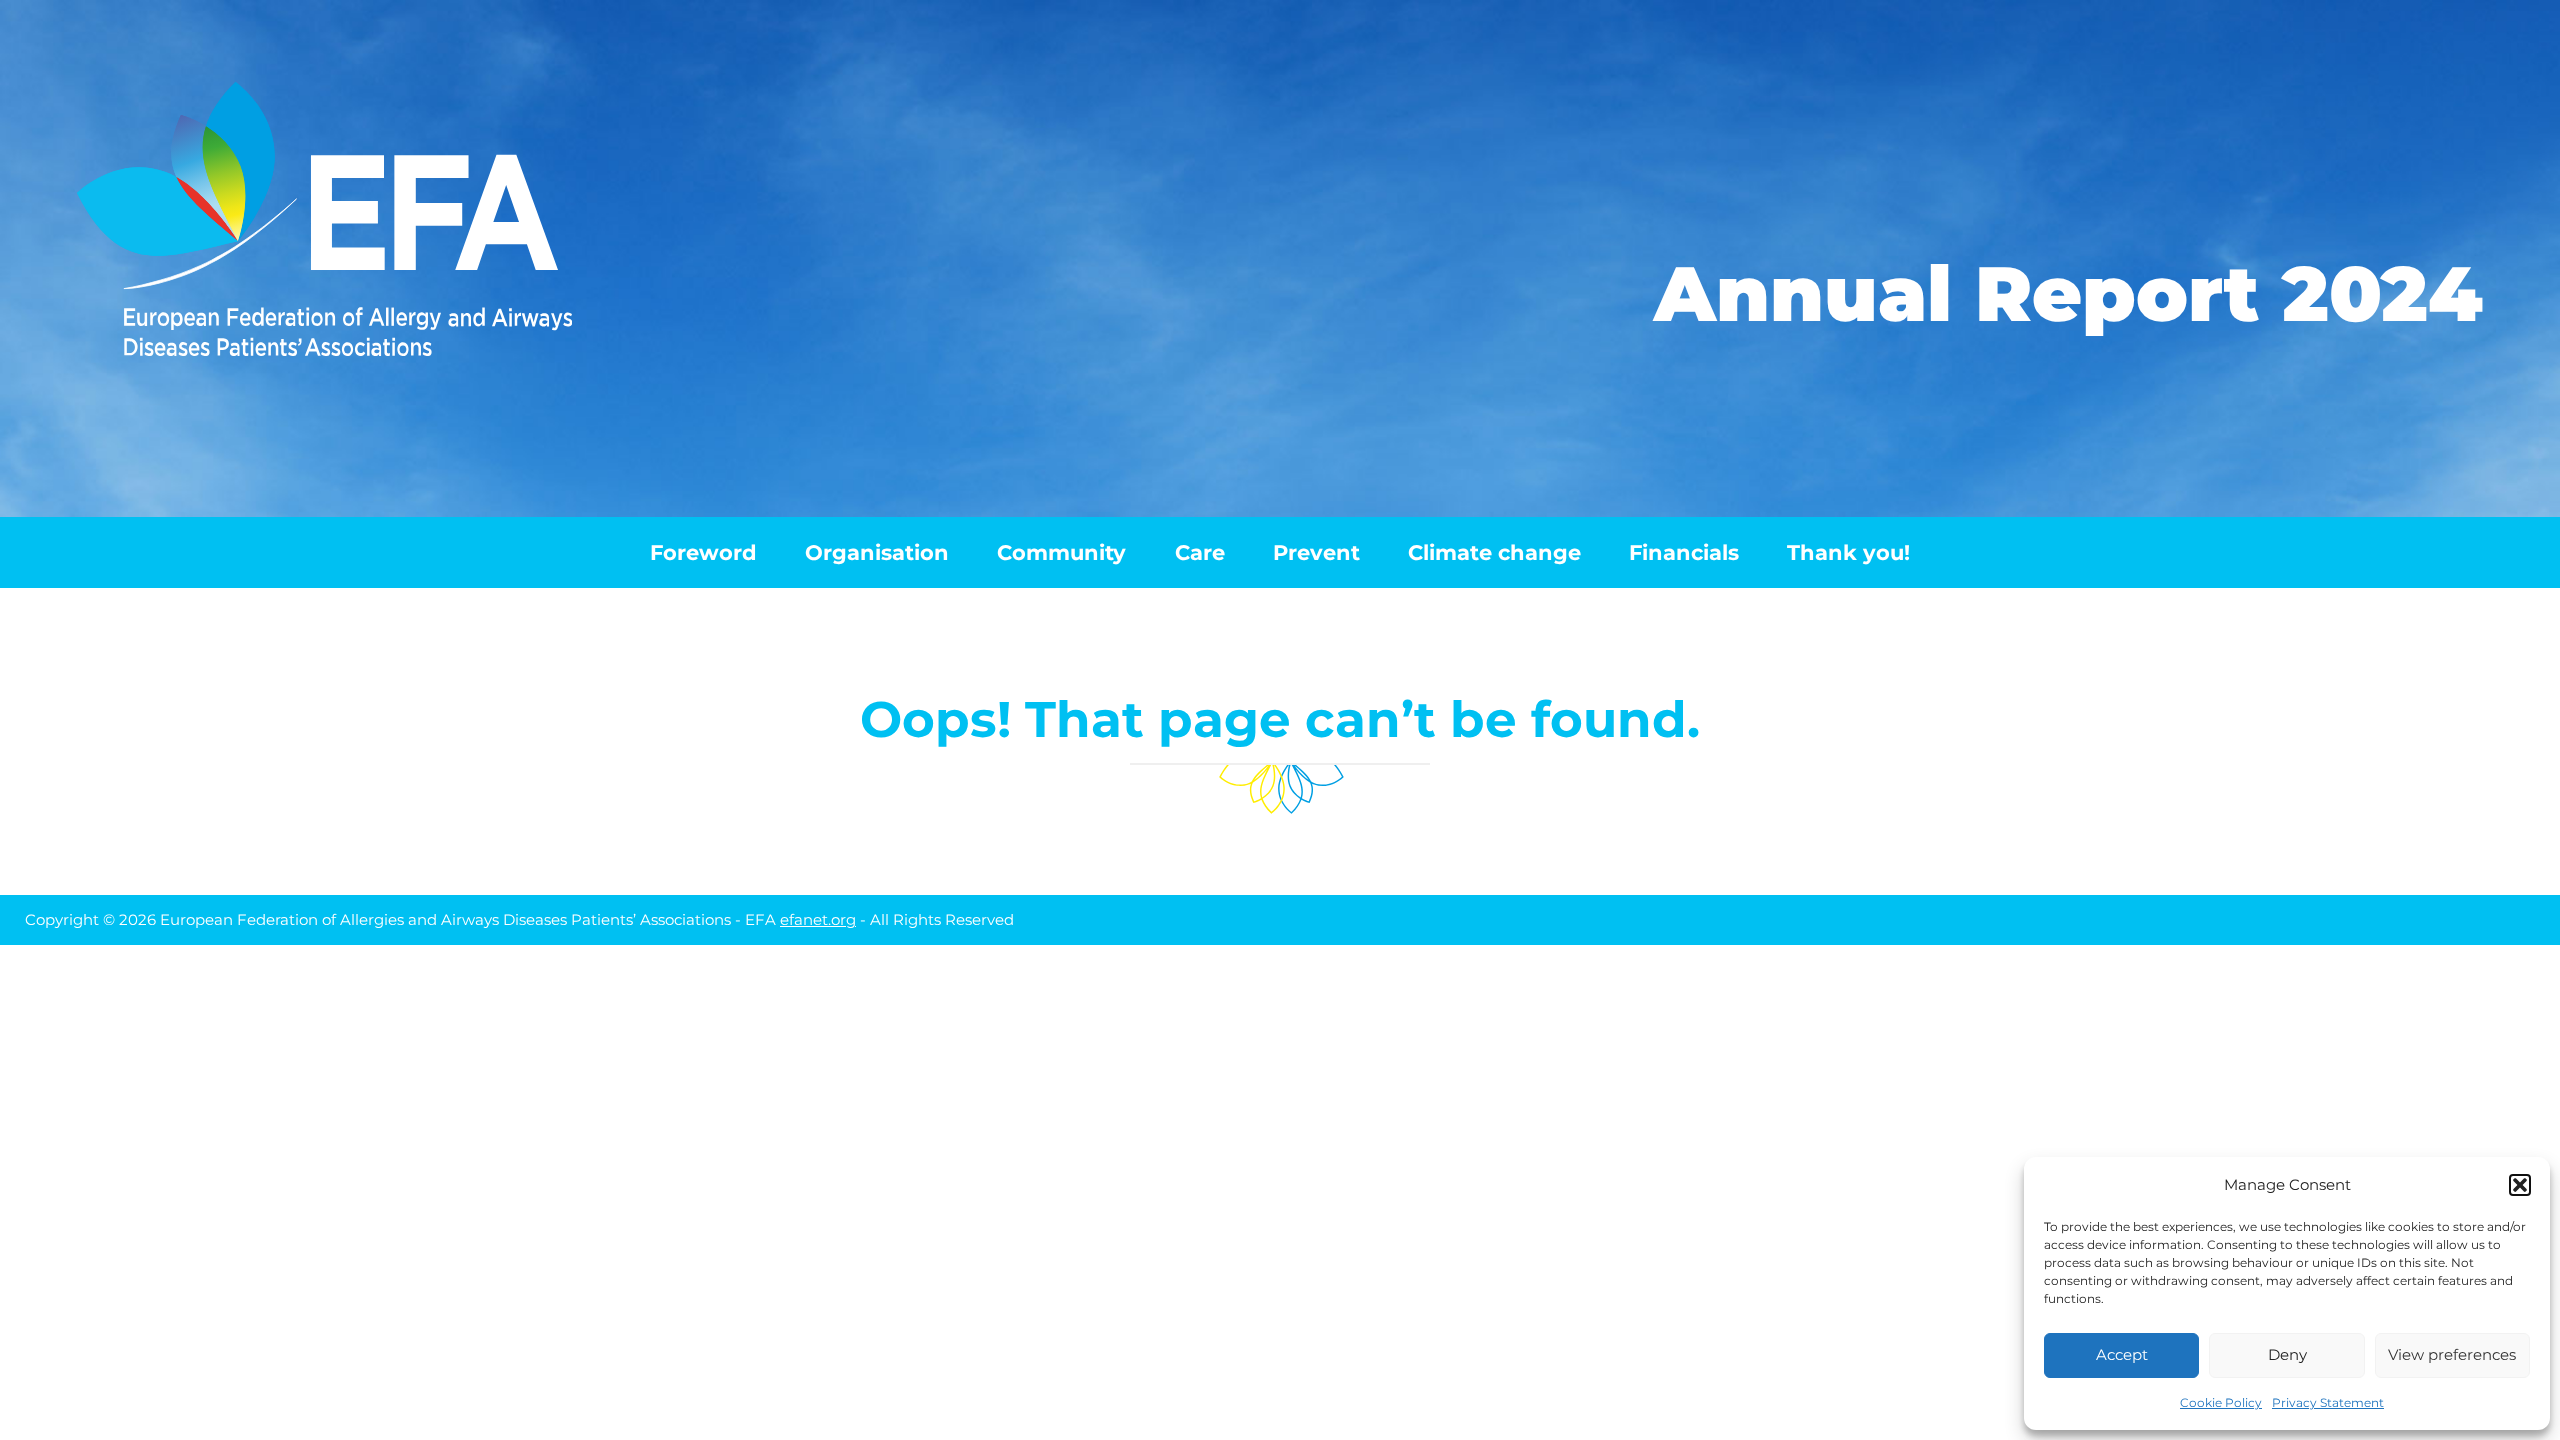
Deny (2287, 1354)
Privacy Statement (2328, 1402)
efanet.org (818, 919)
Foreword (703, 552)
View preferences (2452, 1354)
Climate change (1494, 552)
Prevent (1316, 552)
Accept (2122, 1354)
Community (1061, 552)
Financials (1684, 552)
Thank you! (1848, 552)
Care (1200, 552)
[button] (2520, 1185)
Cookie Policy (2221, 1402)
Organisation (877, 552)
